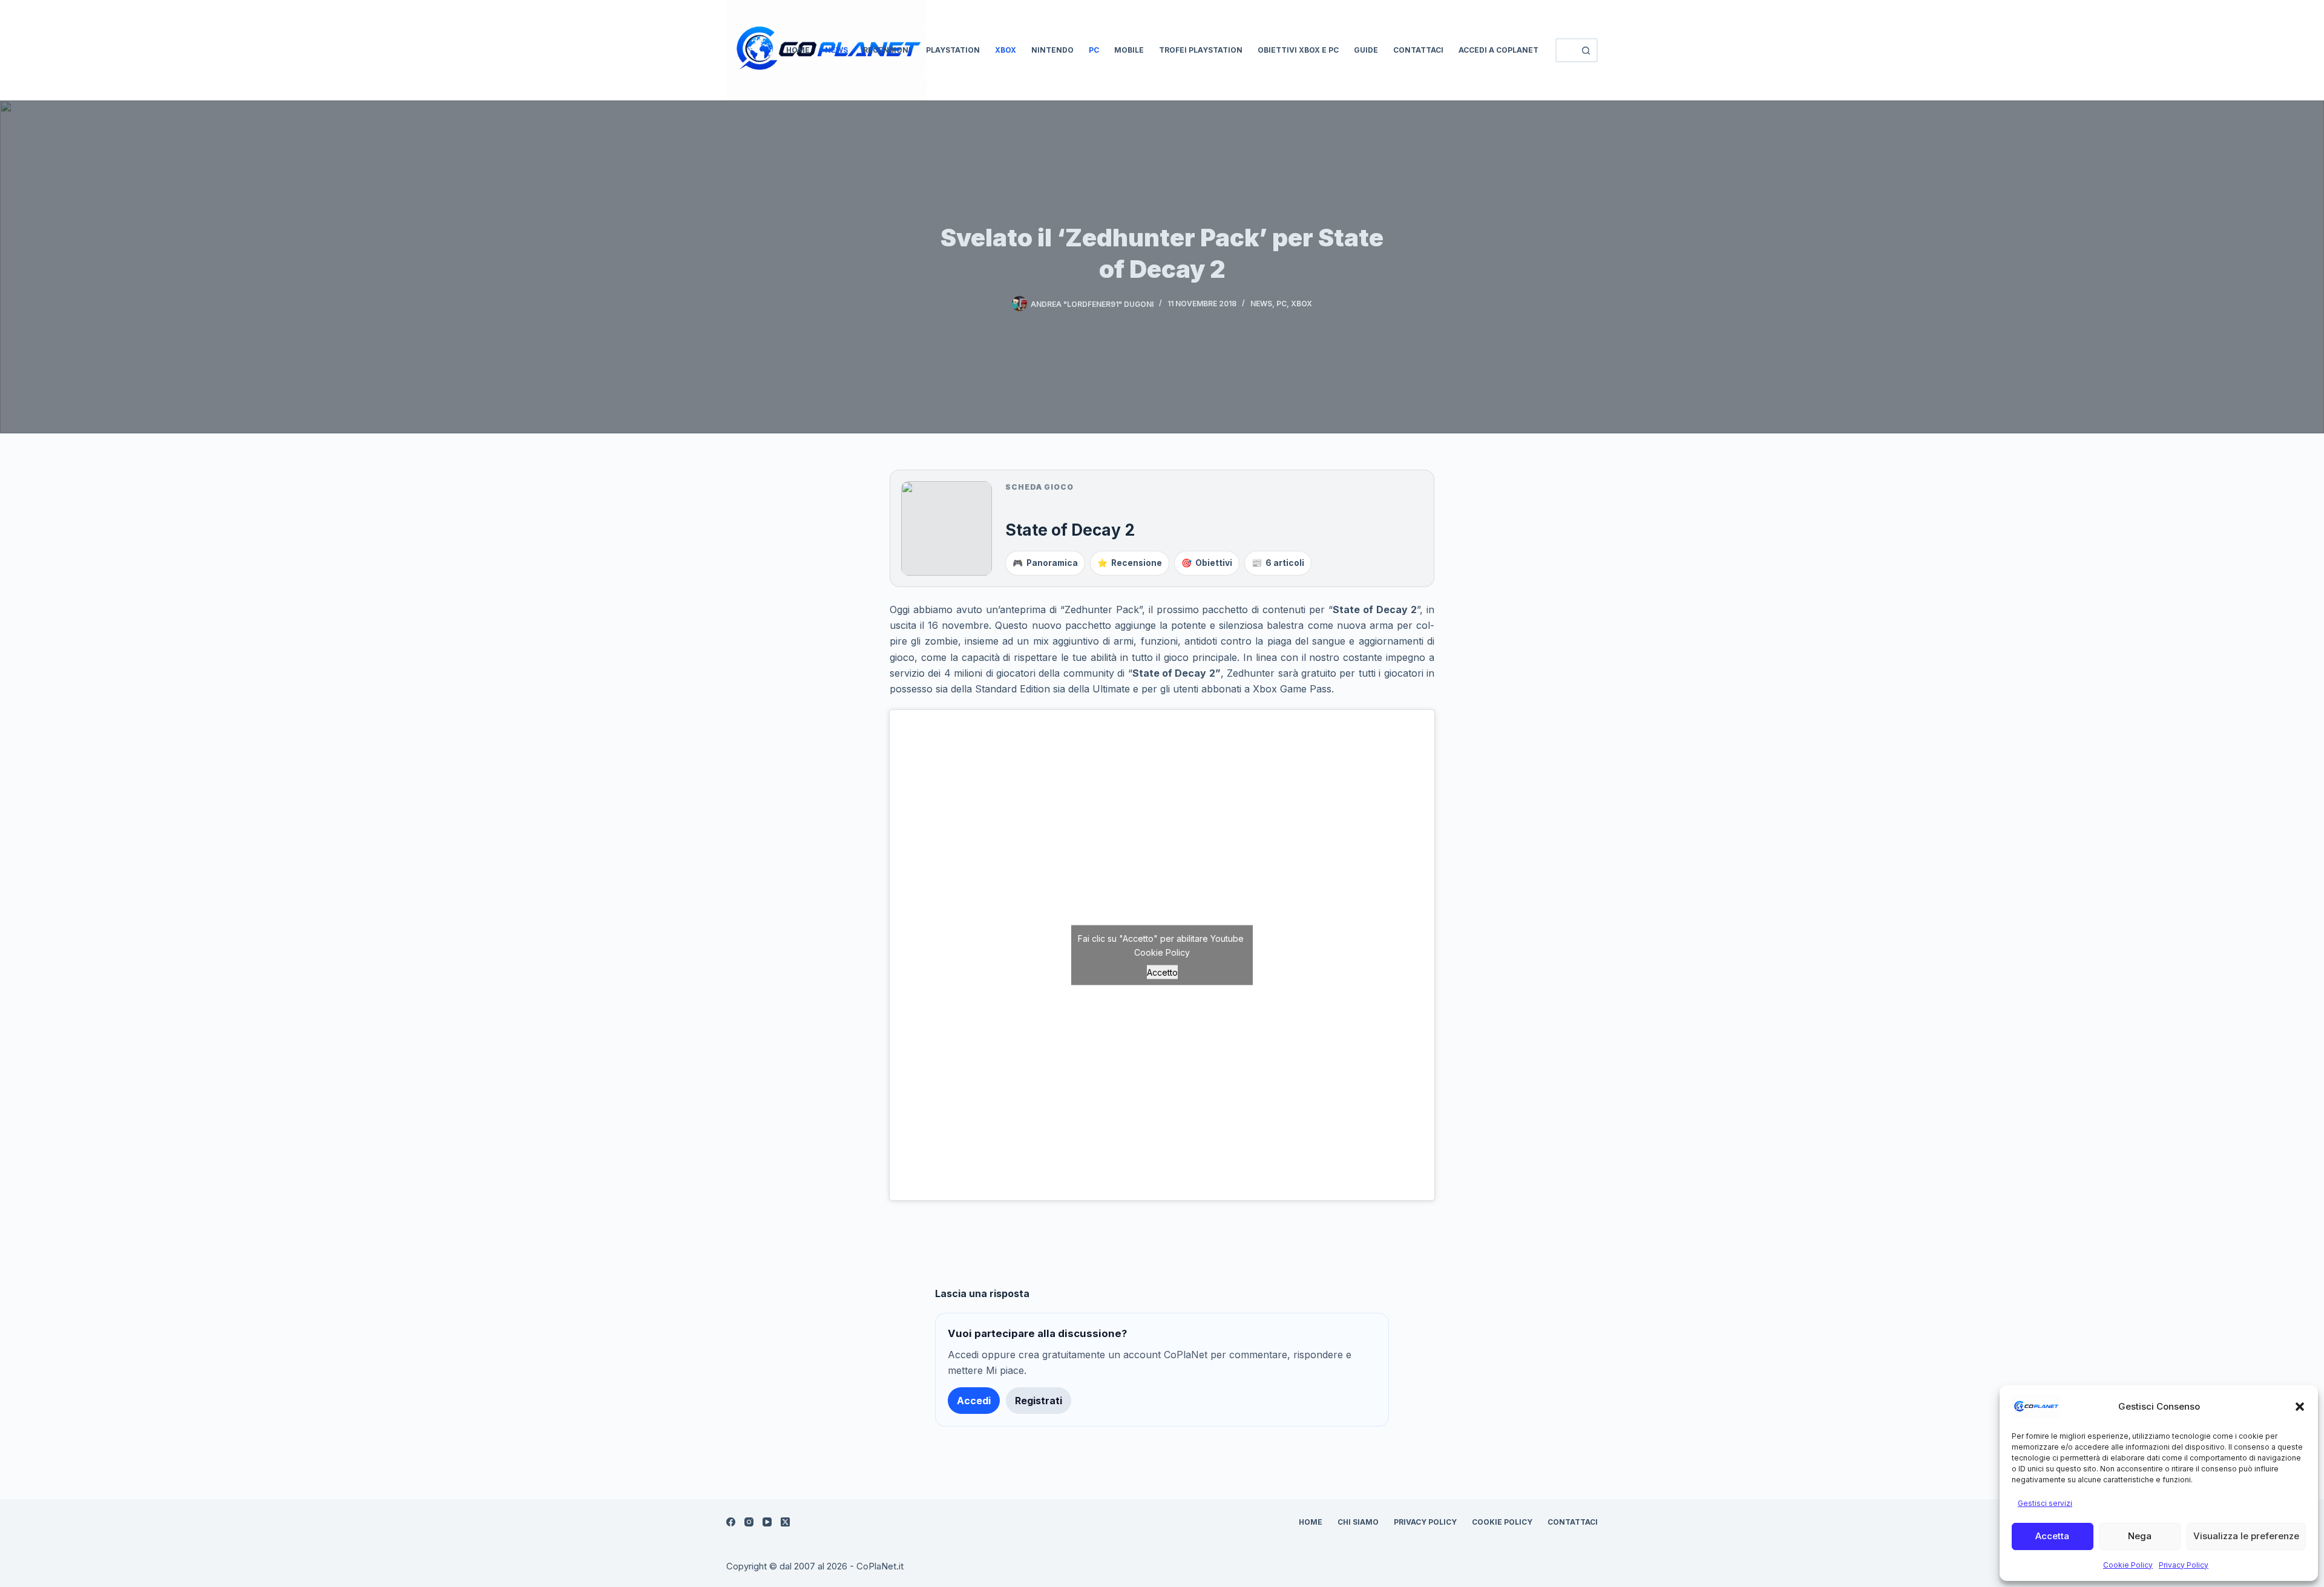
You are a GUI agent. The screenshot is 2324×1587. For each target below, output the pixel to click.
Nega (2140, 1536)
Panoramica (1045, 563)
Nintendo (1052, 50)
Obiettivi (1207, 563)
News (836, 50)
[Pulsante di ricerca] (1586, 50)
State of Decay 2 (1070, 530)
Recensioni (887, 50)
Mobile (1129, 50)
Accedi (974, 1401)
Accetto (1162, 972)
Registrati (1039, 1401)
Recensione (1130, 563)
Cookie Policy (2128, 1565)
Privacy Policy (2184, 1565)
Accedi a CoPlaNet (1498, 50)
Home (798, 50)
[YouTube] (767, 1522)
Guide (1366, 50)
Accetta (2052, 1536)
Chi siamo (1358, 1522)
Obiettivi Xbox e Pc (1298, 50)
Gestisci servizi (2045, 1503)
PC (1094, 50)
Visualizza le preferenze (2246, 1536)
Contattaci (1418, 50)
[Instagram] (749, 1522)
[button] (2300, 1407)
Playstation (953, 50)
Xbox (1006, 50)
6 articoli (1278, 563)
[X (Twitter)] (785, 1522)
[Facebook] (731, 1522)
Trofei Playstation (1201, 50)
